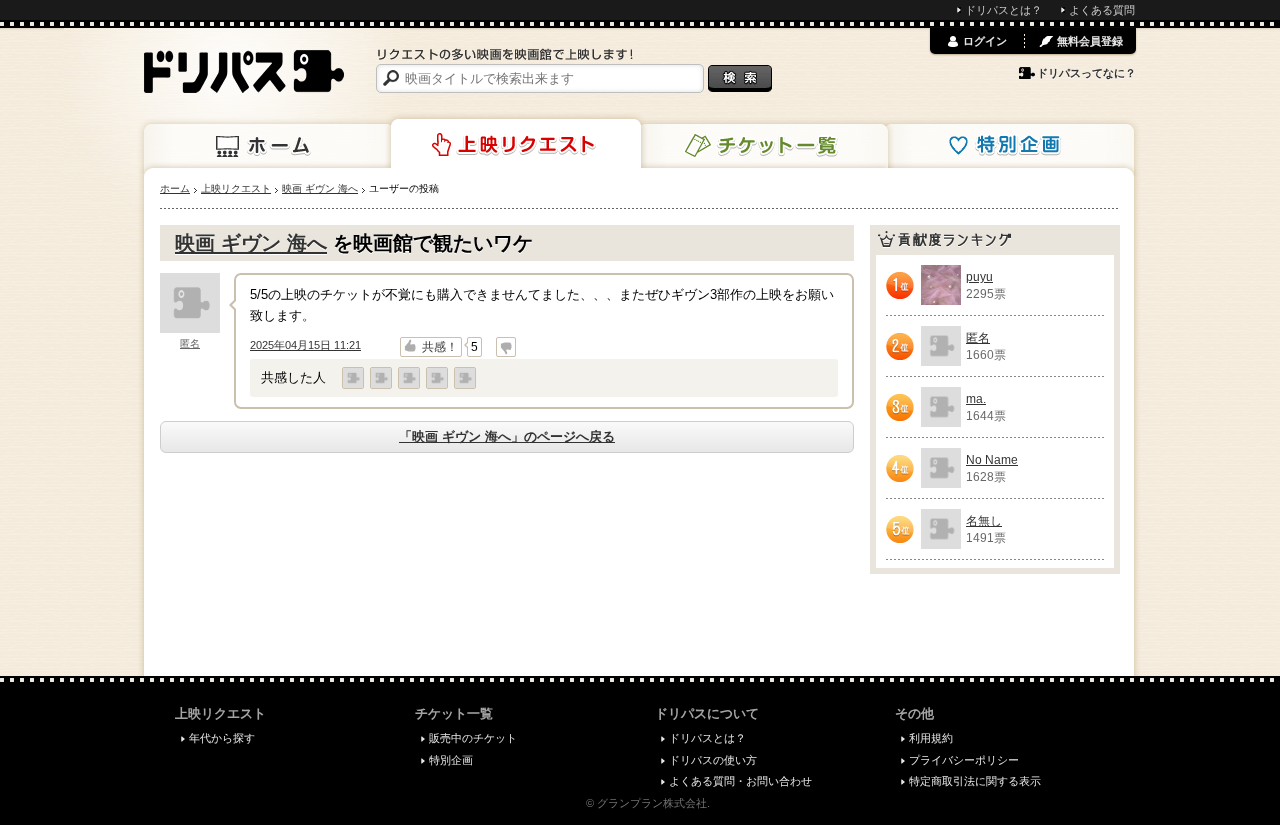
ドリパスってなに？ (1086, 73)
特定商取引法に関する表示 (975, 781)
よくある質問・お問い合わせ (740, 781)
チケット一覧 (763, 146)
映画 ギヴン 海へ (251, 243)
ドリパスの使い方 (713, 760)
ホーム (269, 146)
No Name (992, 460)
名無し (984, 521)
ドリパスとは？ (1003, 10)
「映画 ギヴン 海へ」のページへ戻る (507, 436)
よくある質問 (1102, 10)
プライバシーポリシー (964, 760)
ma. (976, 399)
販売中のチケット (473, 738)
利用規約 (931, 738)
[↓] (506, 347)
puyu (979, 277)
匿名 (190, 343)
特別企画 (1009, 146)
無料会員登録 (1090, 41)
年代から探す (222, 738)
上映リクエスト (516, 144)
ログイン (985, 41)
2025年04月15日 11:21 (305, 345)
